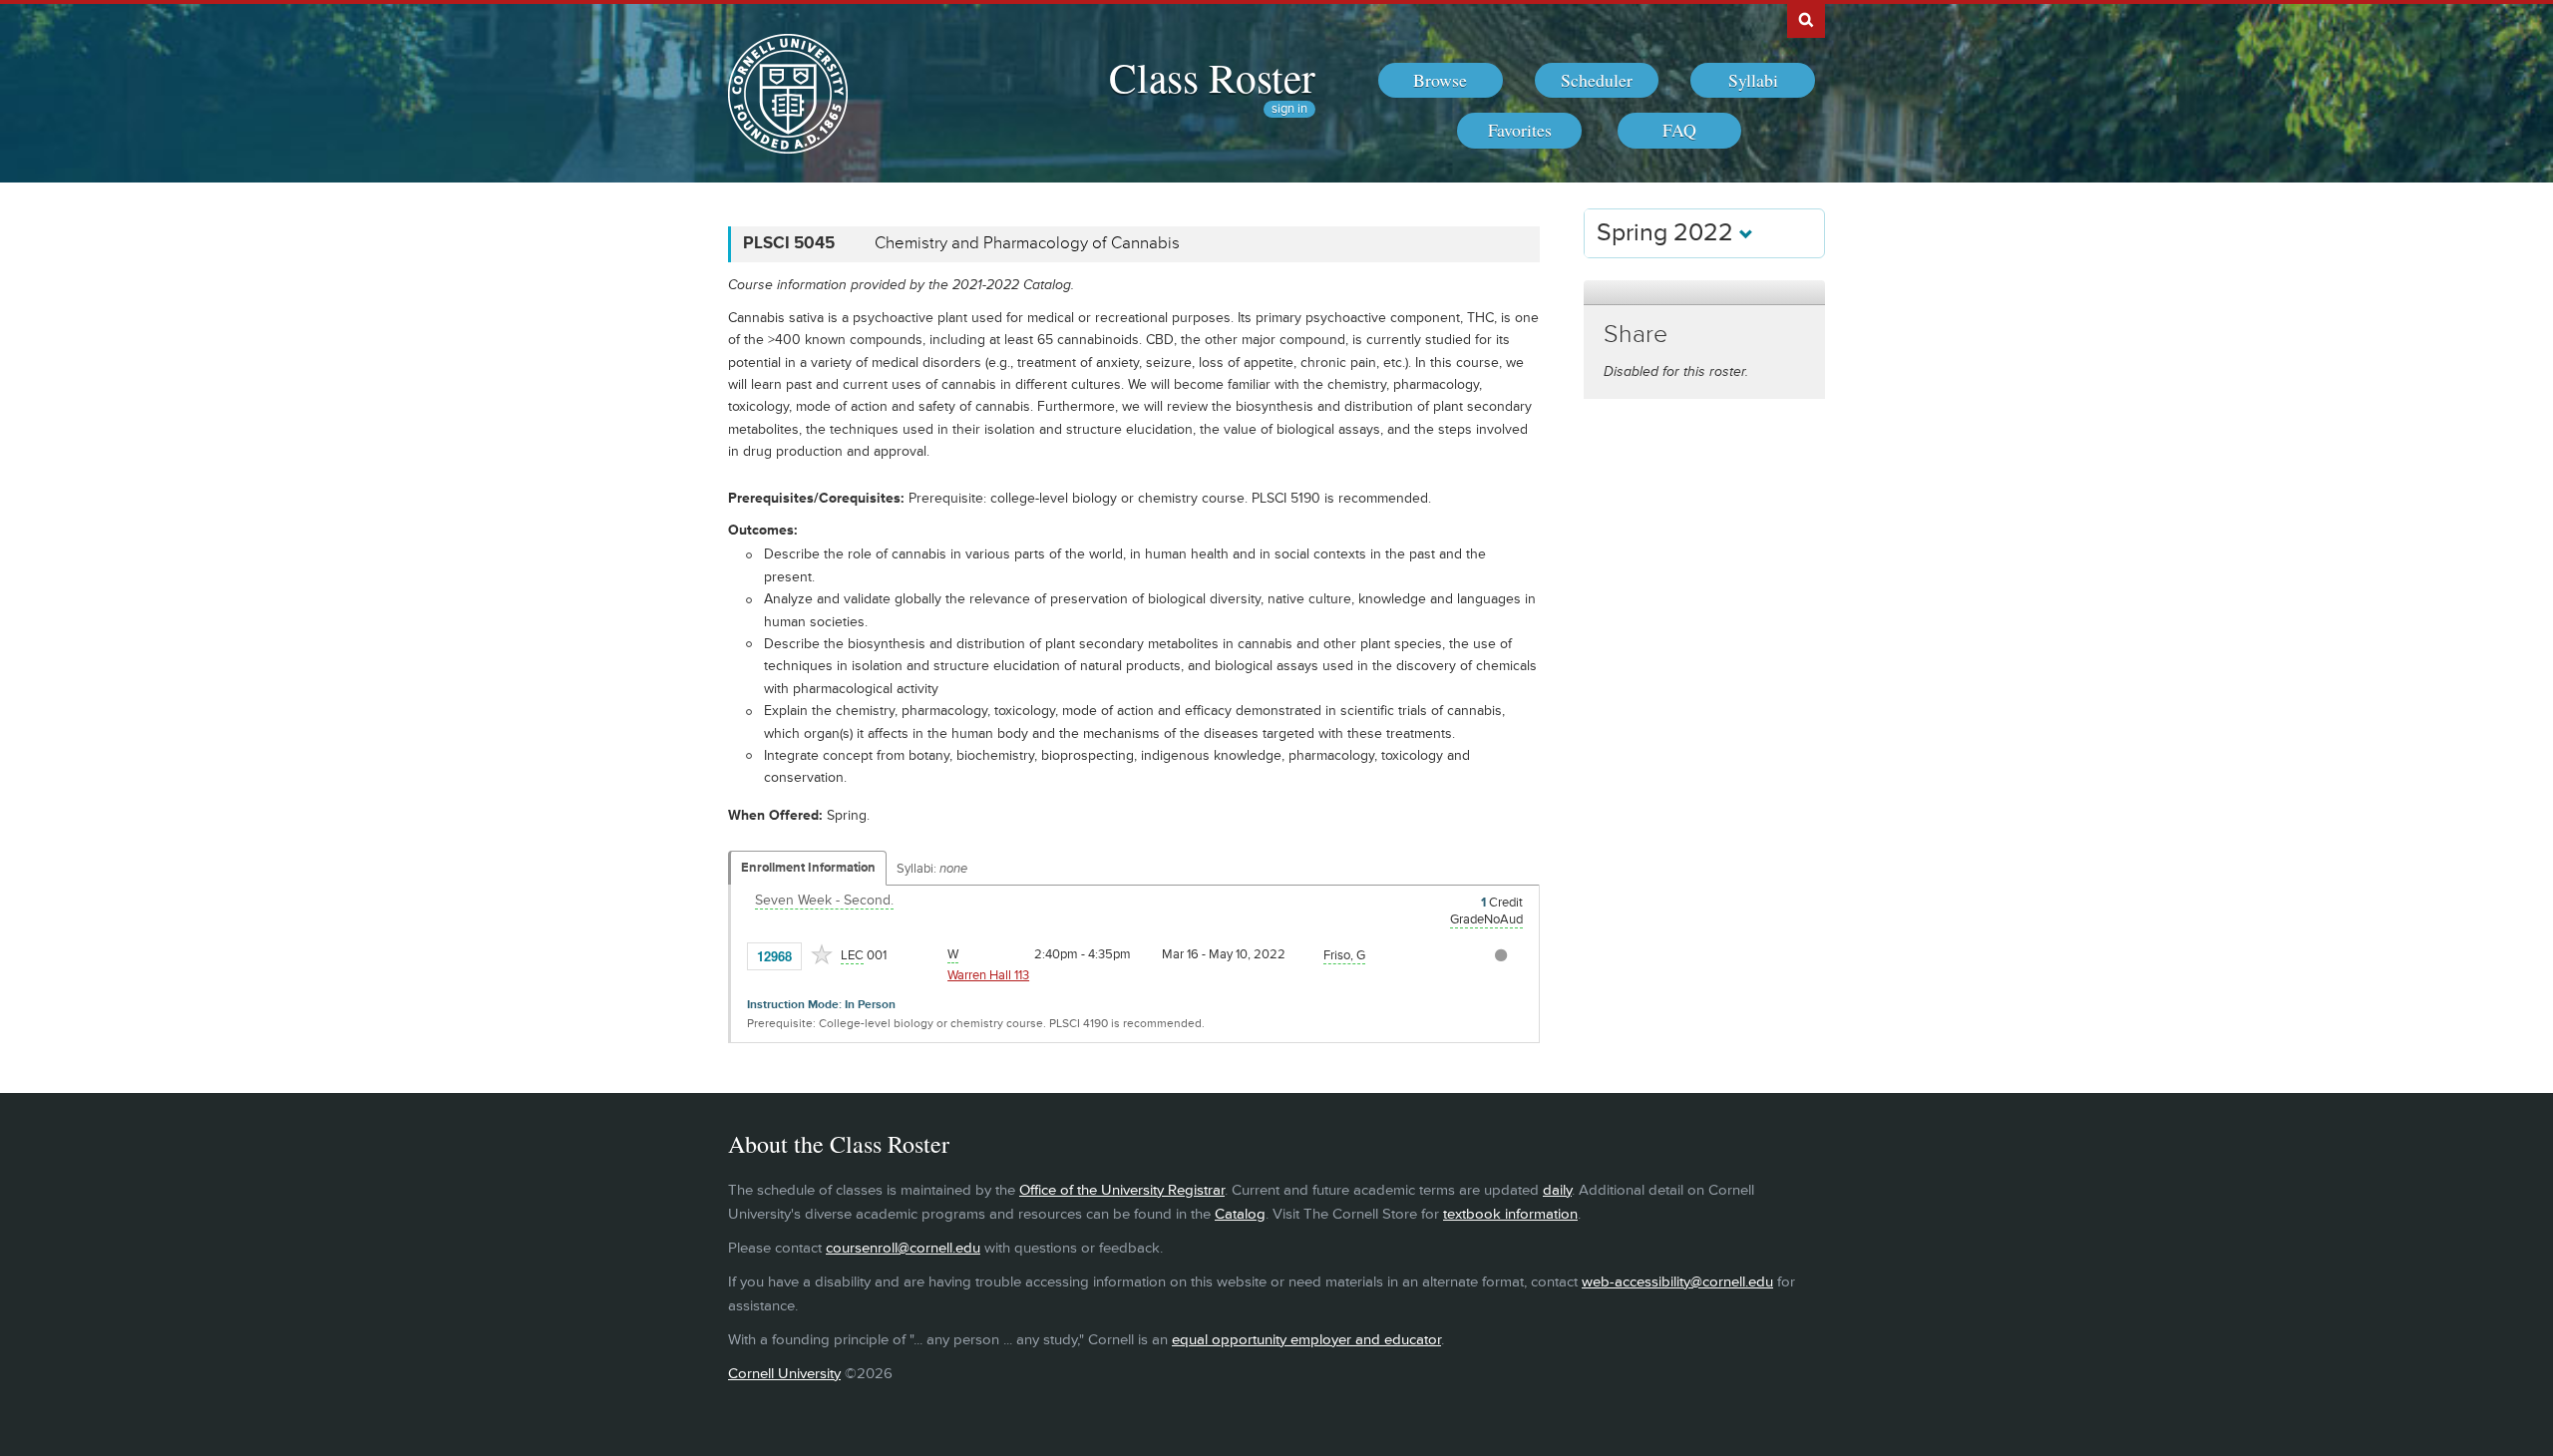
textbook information (1510, 1214)
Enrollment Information (808, 868)
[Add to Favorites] (822, 954)
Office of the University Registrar (1122, 1190)
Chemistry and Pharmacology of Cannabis (1027, 243)
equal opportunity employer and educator (1306, 1340)
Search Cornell (1806, 19)
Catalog (1240, 1214)
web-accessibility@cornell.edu (1677, 1282)
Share (1636, 335)
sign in (1289, 109)
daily (1557, 1190)
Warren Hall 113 (988, 975)
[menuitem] (1441, 81)
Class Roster (1212, 77)
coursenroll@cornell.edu (903, 1248)
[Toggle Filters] (1704, 293)
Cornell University (784, 1374)
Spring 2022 (1668, 233)
